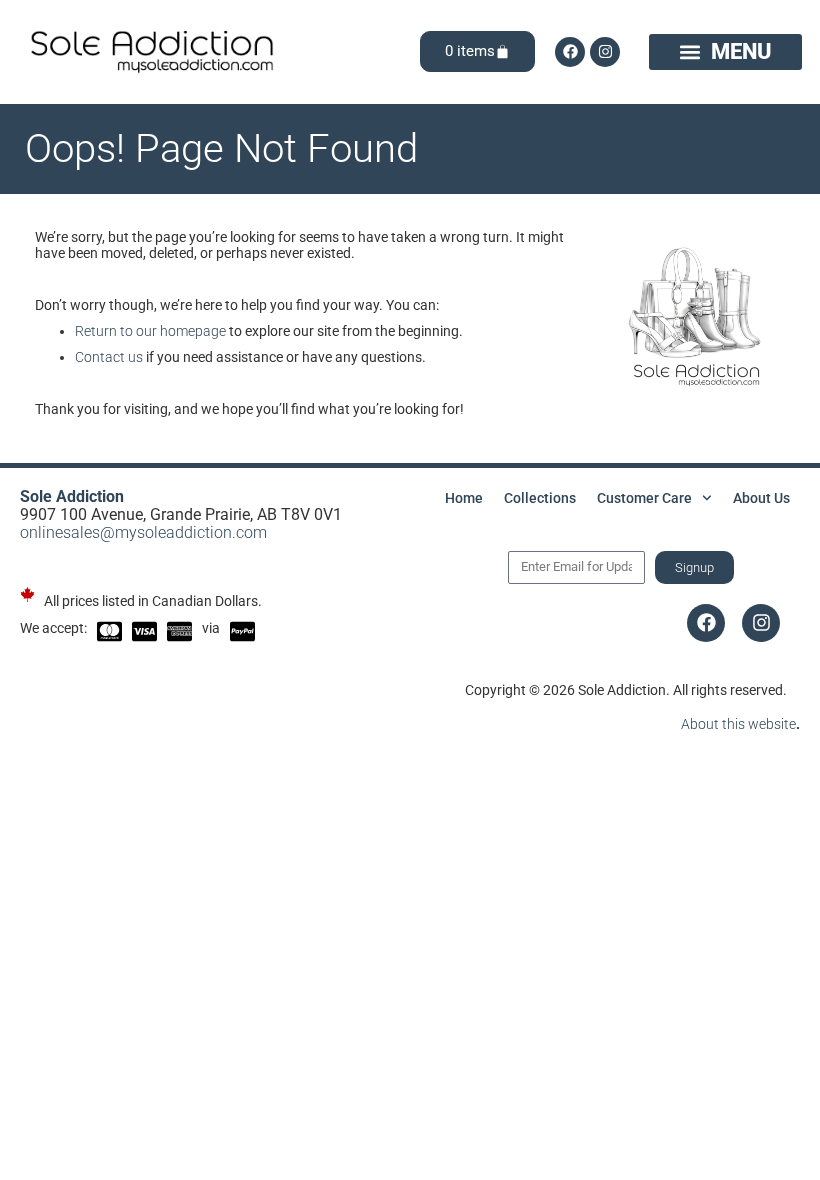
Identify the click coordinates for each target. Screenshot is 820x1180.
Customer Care (644, 498)
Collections (540, 498)
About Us (761, 498)
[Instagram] (605, 52)
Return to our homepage (150, 331)
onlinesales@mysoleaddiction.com (143, 532)
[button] (725, 52)
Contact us (109, 357)
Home (464, 498)
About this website (738, 724)
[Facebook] (570, 52)
